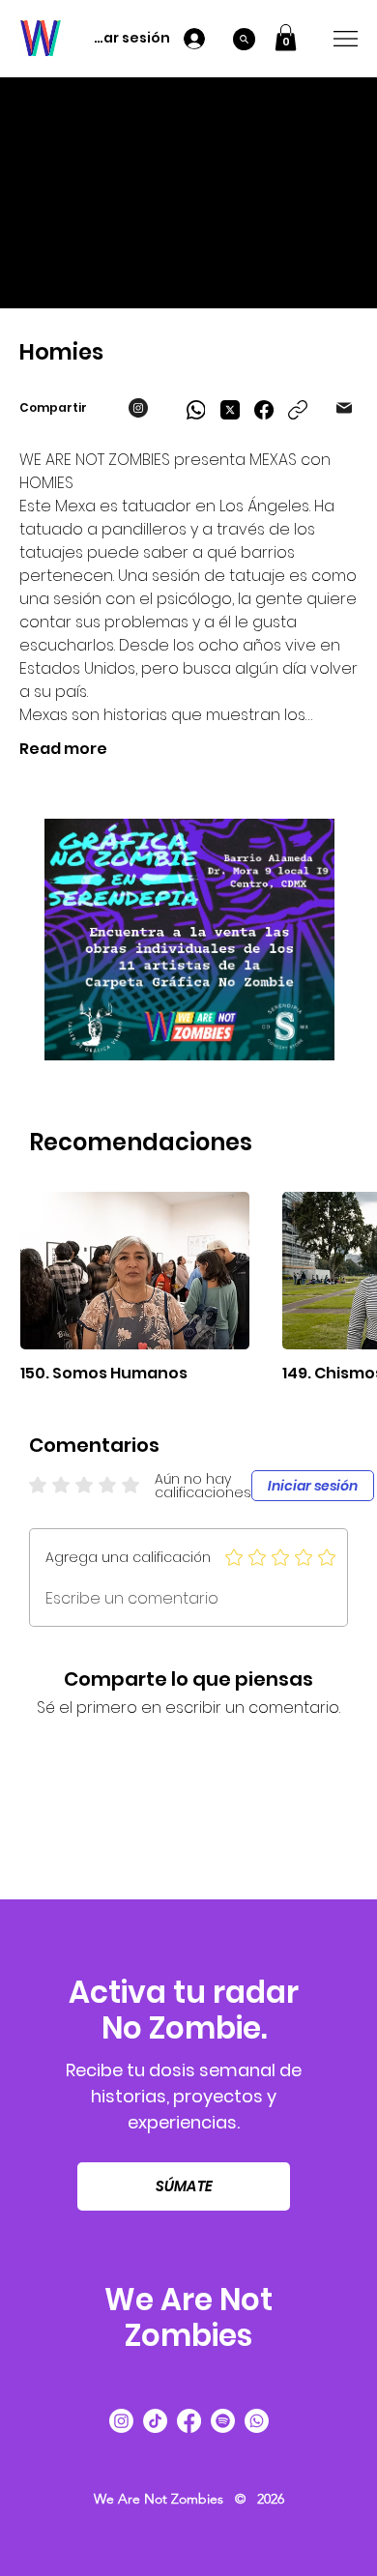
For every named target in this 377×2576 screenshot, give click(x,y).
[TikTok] (155, 2421)
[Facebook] (264, 410)
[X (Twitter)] (230, 410)
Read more (63, 749)
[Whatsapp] (257, 2421)
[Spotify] (223, 2421)
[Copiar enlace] (298, 410)
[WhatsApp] (196, 410)
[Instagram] (121, 2421)
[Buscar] (244, 39)
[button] (286, 37)
